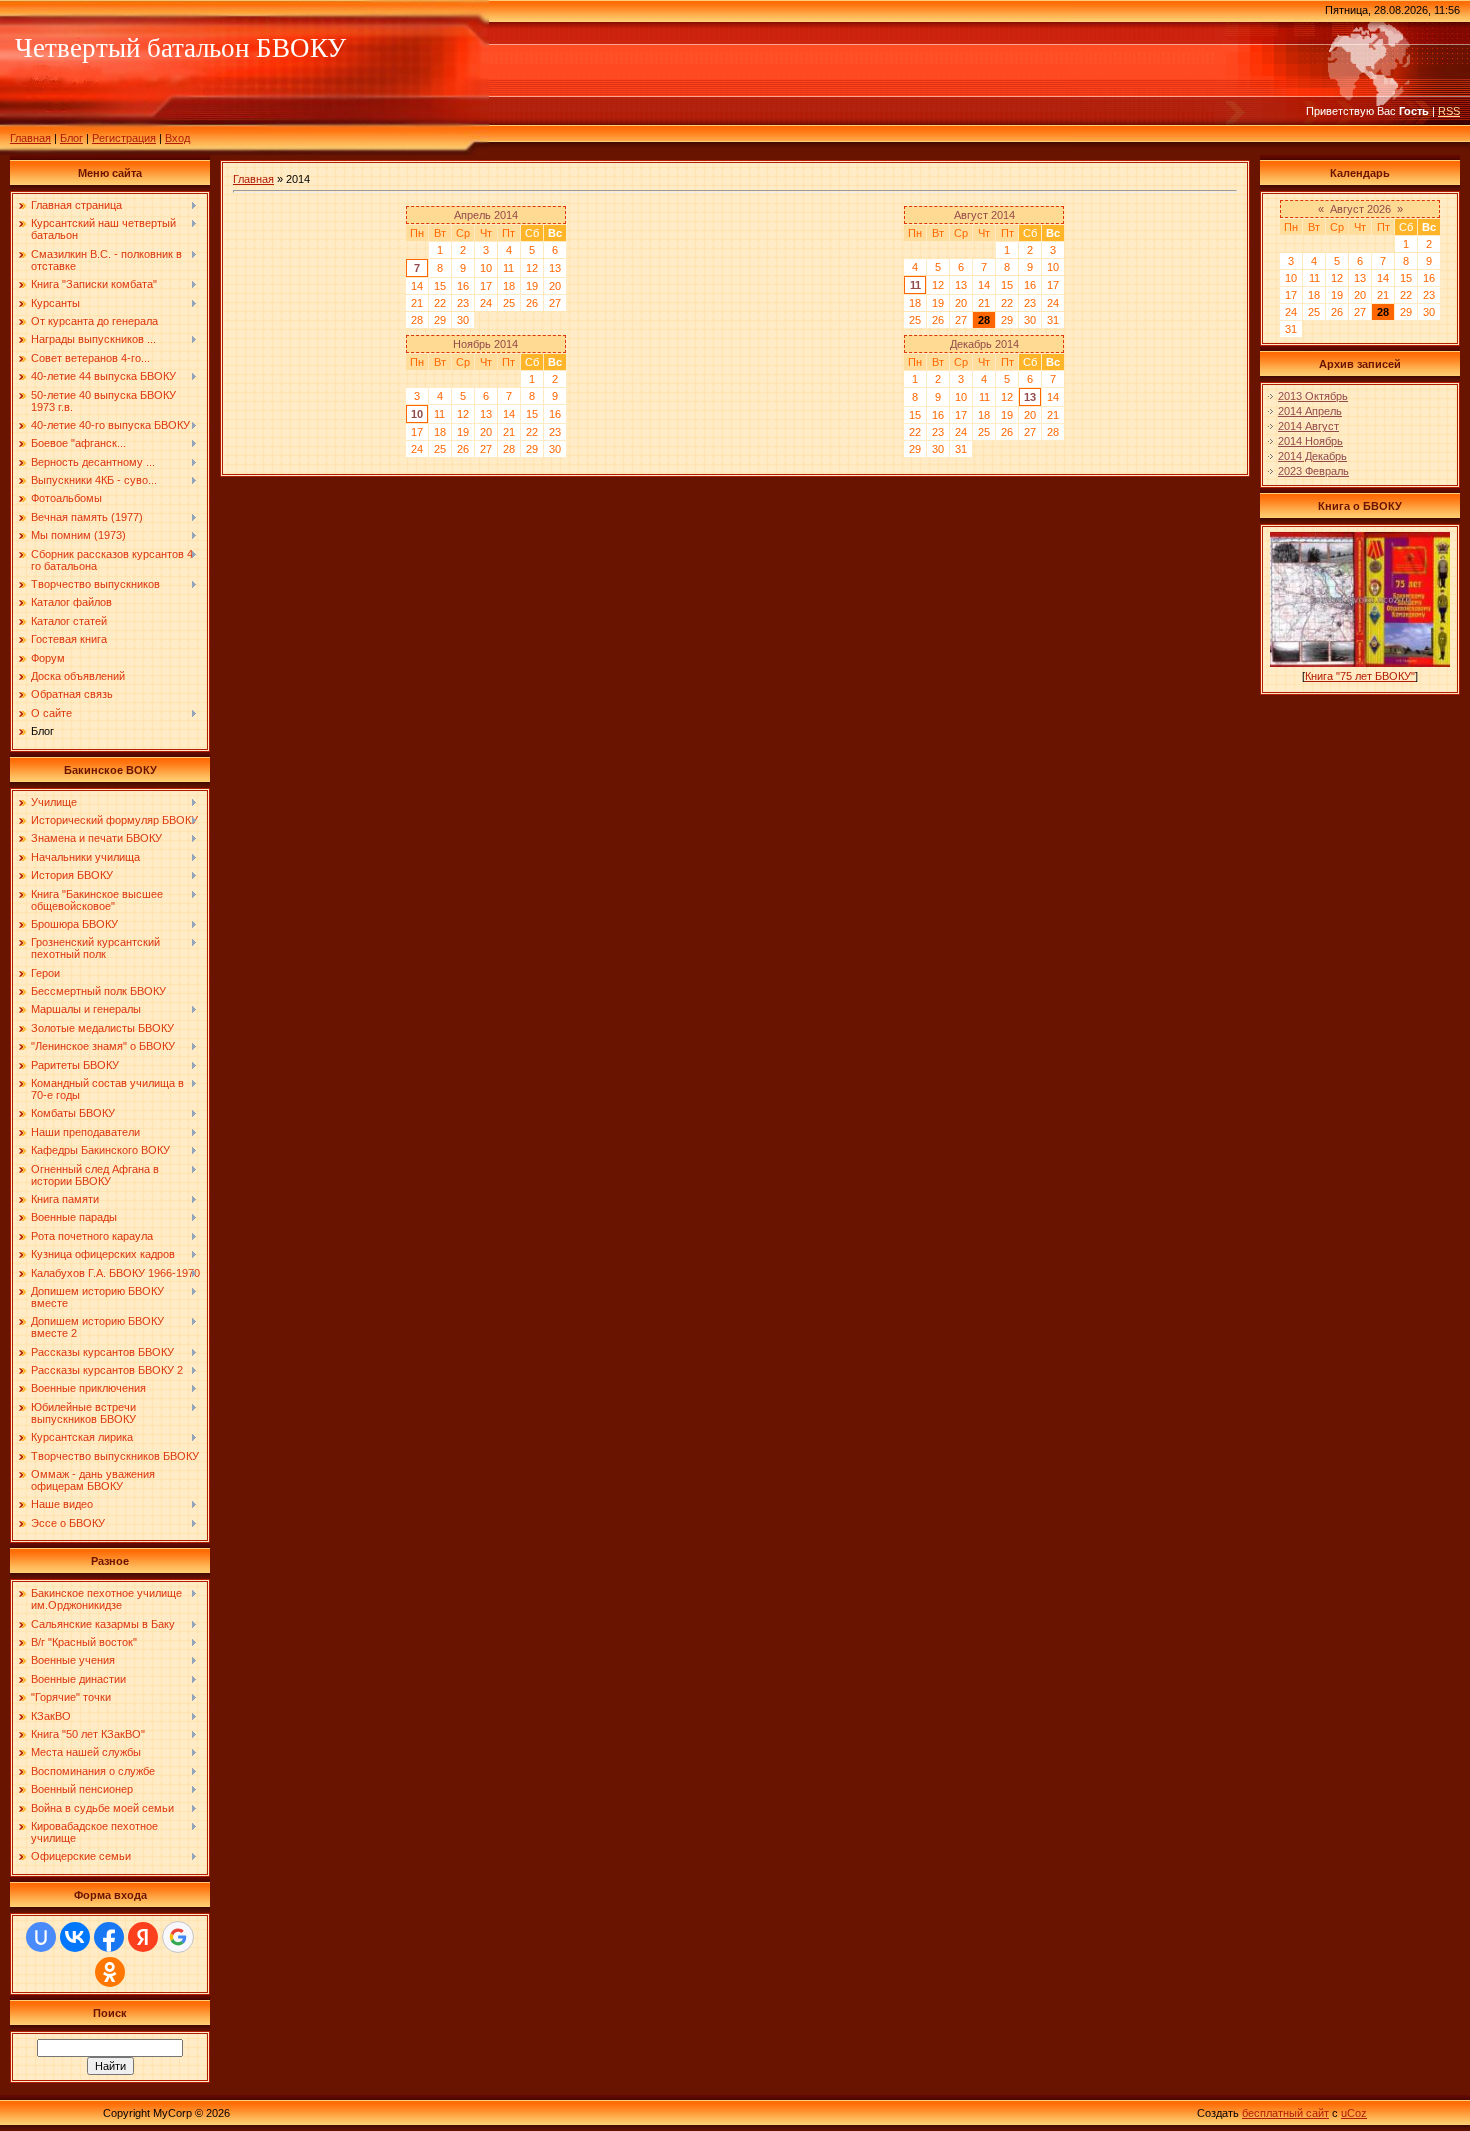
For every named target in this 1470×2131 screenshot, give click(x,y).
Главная (30, 138)
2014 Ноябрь (1310, 441)
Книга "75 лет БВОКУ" (1360, 676)
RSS (1449, 111)
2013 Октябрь (1313, 396)
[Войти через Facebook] (109, 1937)
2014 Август (1308, 426)
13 (1030, 397)
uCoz (1354, 2113)
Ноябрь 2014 (485, 344)
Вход (177, 138)
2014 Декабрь (1312, 456)
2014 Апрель (1310, 411)
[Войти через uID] (41, 1937)
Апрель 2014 (486, 215)
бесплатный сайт (1285, 2113)
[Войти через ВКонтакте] (75, 1937)
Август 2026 (1360, 209)
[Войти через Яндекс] (143, 1937)
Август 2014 (984, 215)
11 (915, 285)
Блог (71, 138)
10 (417, 414)
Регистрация (124, 138)
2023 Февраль (1313, 471)
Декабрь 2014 (984, 344)
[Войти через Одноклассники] (110, 1972)
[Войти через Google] (178, 1937)
